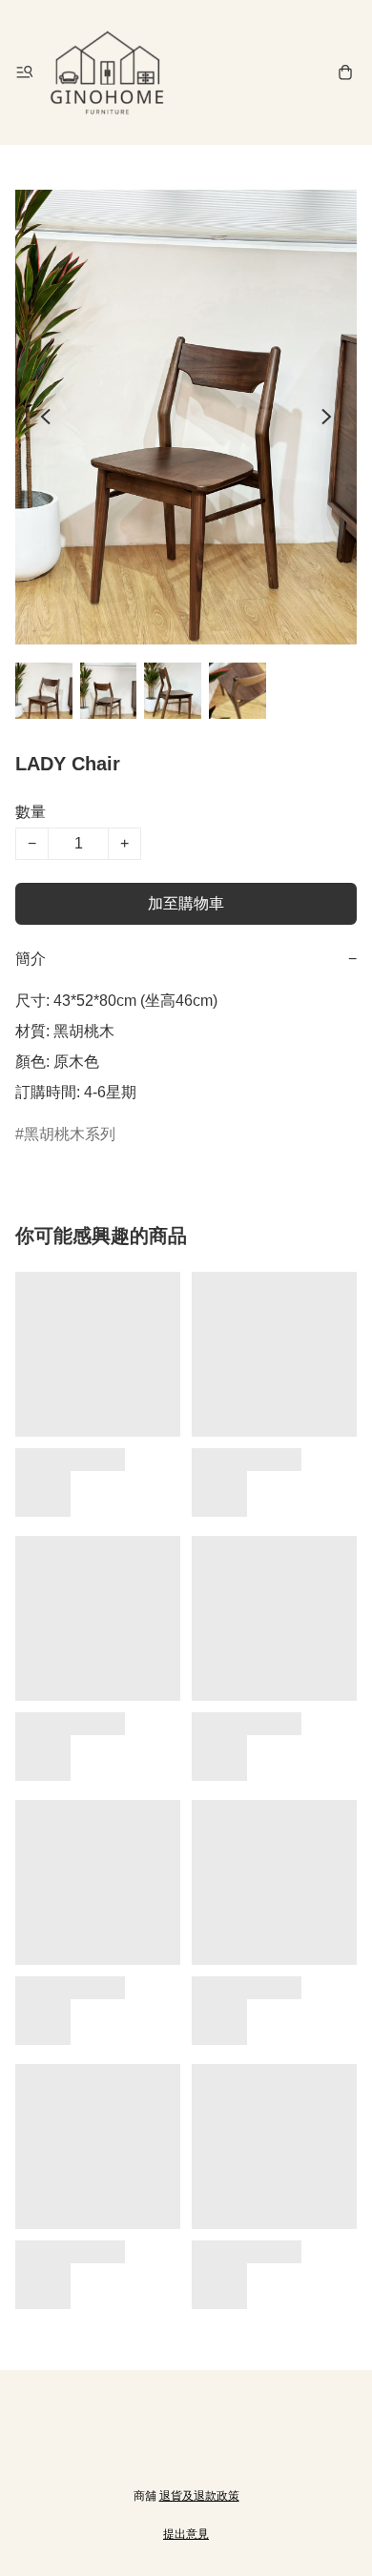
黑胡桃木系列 (70, 1134)
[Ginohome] (107, 72)
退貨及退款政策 (199, 2496)
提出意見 (186, 2534)
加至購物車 (186, 903)
